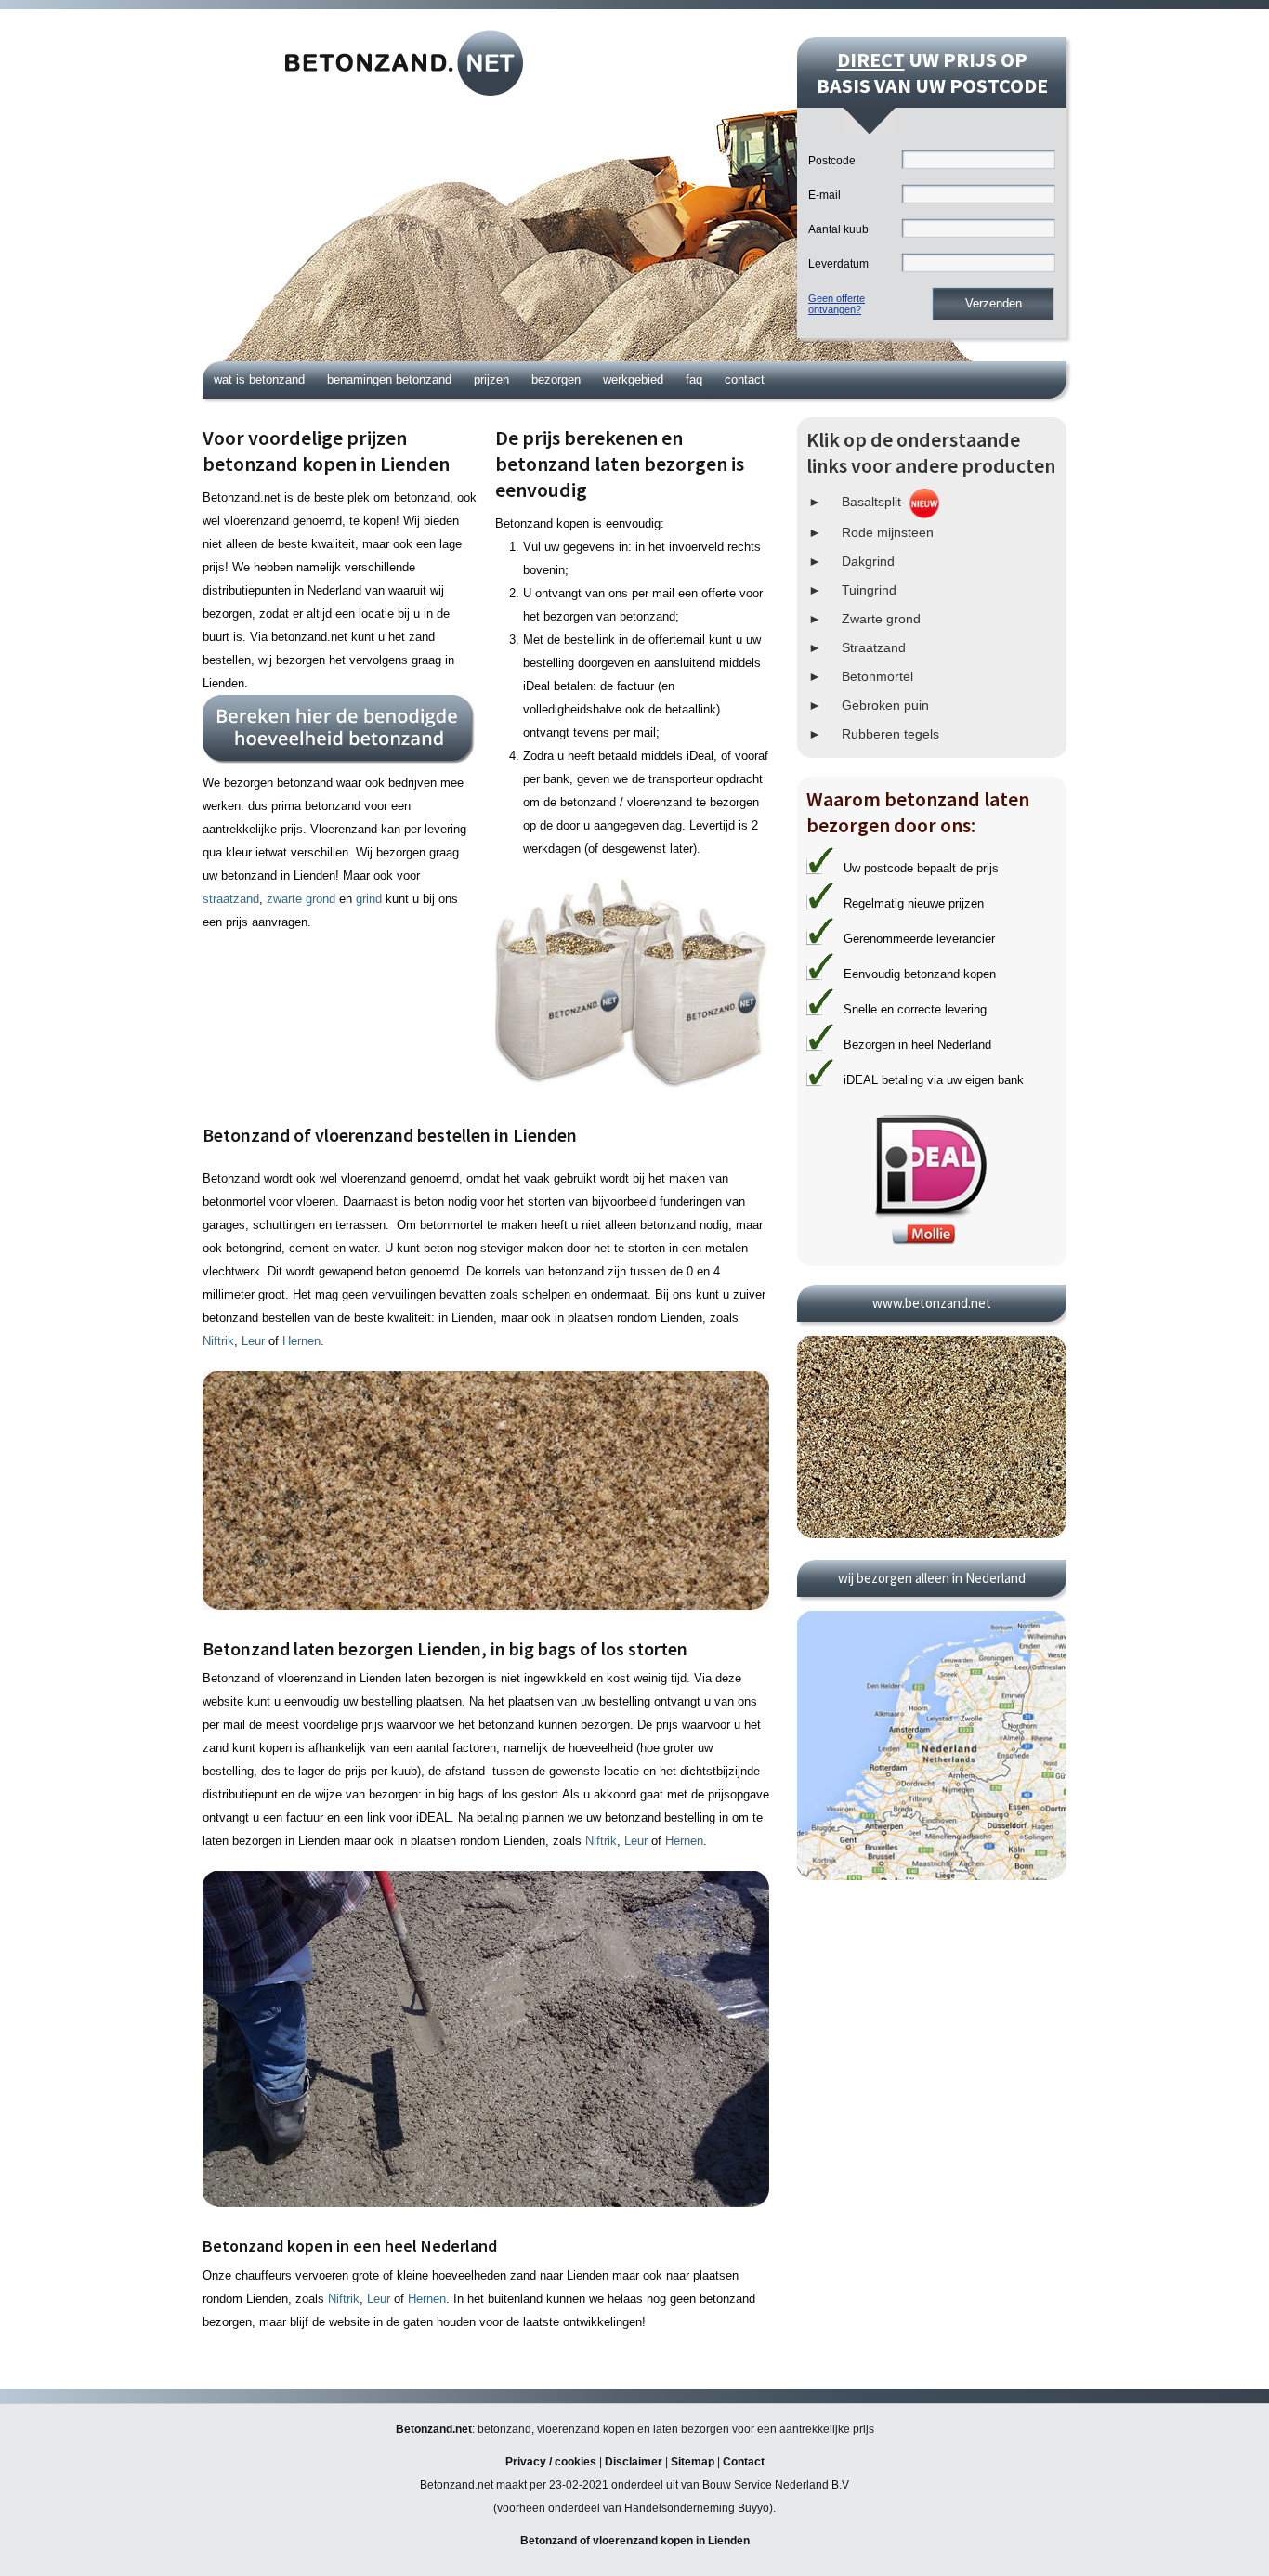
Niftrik (218, 1341)
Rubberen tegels (890, 734)
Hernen (301, 1341)
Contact (745, 379)
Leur (253, 1341)
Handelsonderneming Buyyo (697, 2508)
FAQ (694, 379)
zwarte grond (301, 899)
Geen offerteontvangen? (837, 304)
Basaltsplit (871, 502)
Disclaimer (634, 2462)
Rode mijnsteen (888, 532)
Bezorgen (556, 379)
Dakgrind (868, 561)
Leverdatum (838, 264)
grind (369, 899)
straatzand (231, 899)
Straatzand (874, 647)
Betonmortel (877, 676)
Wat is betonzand (259, 379)
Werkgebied (633, 379)
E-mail (824, 195)
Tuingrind (869, 590)
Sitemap (693, 2462)
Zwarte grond (881, 619)
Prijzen (491, 379)
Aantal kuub (838, 229)
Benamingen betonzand (389, 379)
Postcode (832, 161)
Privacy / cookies (551, 2462)
